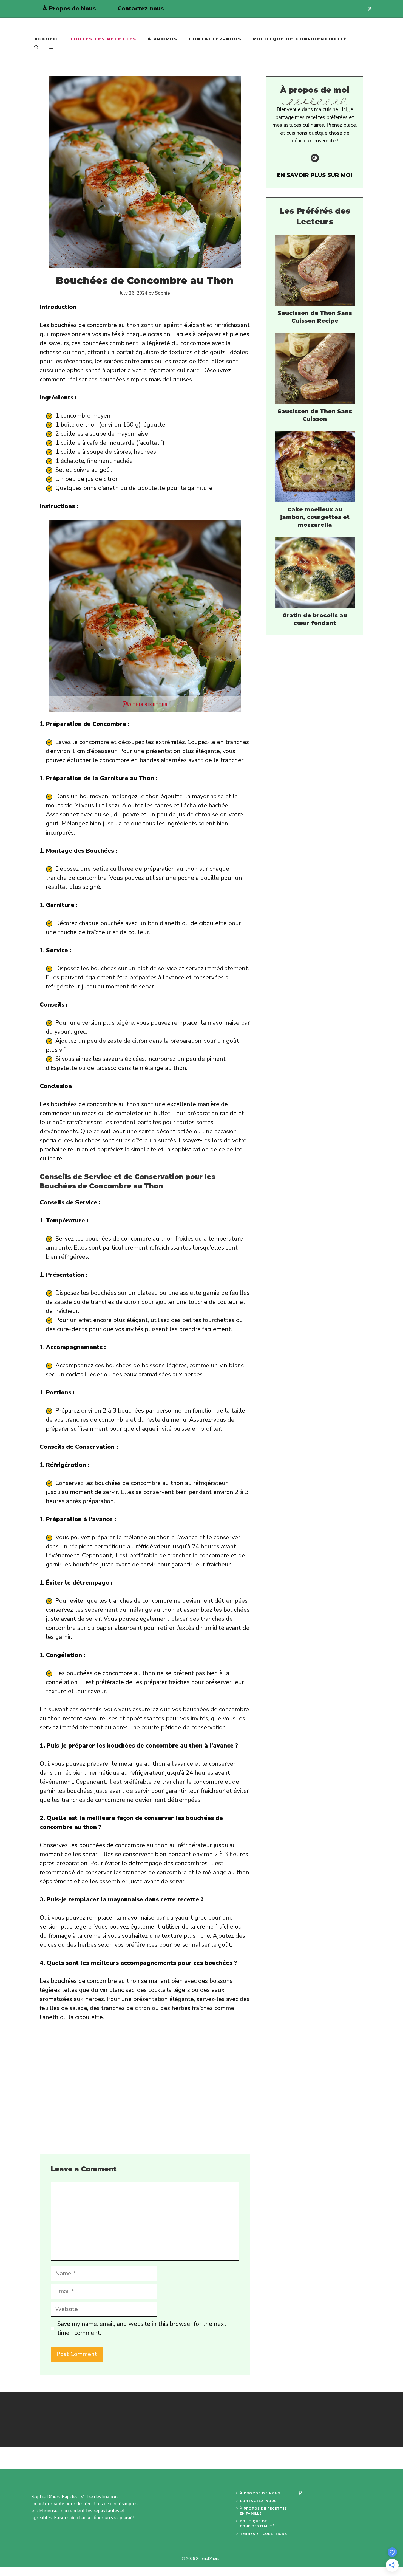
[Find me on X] (315, 158)
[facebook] (300, 2493)
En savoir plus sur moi (315, 175)
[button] (36, 47)
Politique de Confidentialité (300, 39)
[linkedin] (369, 9)
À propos (163, 39)
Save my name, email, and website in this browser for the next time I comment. (142, 2328)
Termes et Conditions (264, 2534)
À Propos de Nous (69, 9)
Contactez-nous (141, 9)
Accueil (46, 39)
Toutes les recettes (103, 39)
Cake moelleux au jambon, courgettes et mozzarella (315, 517)
